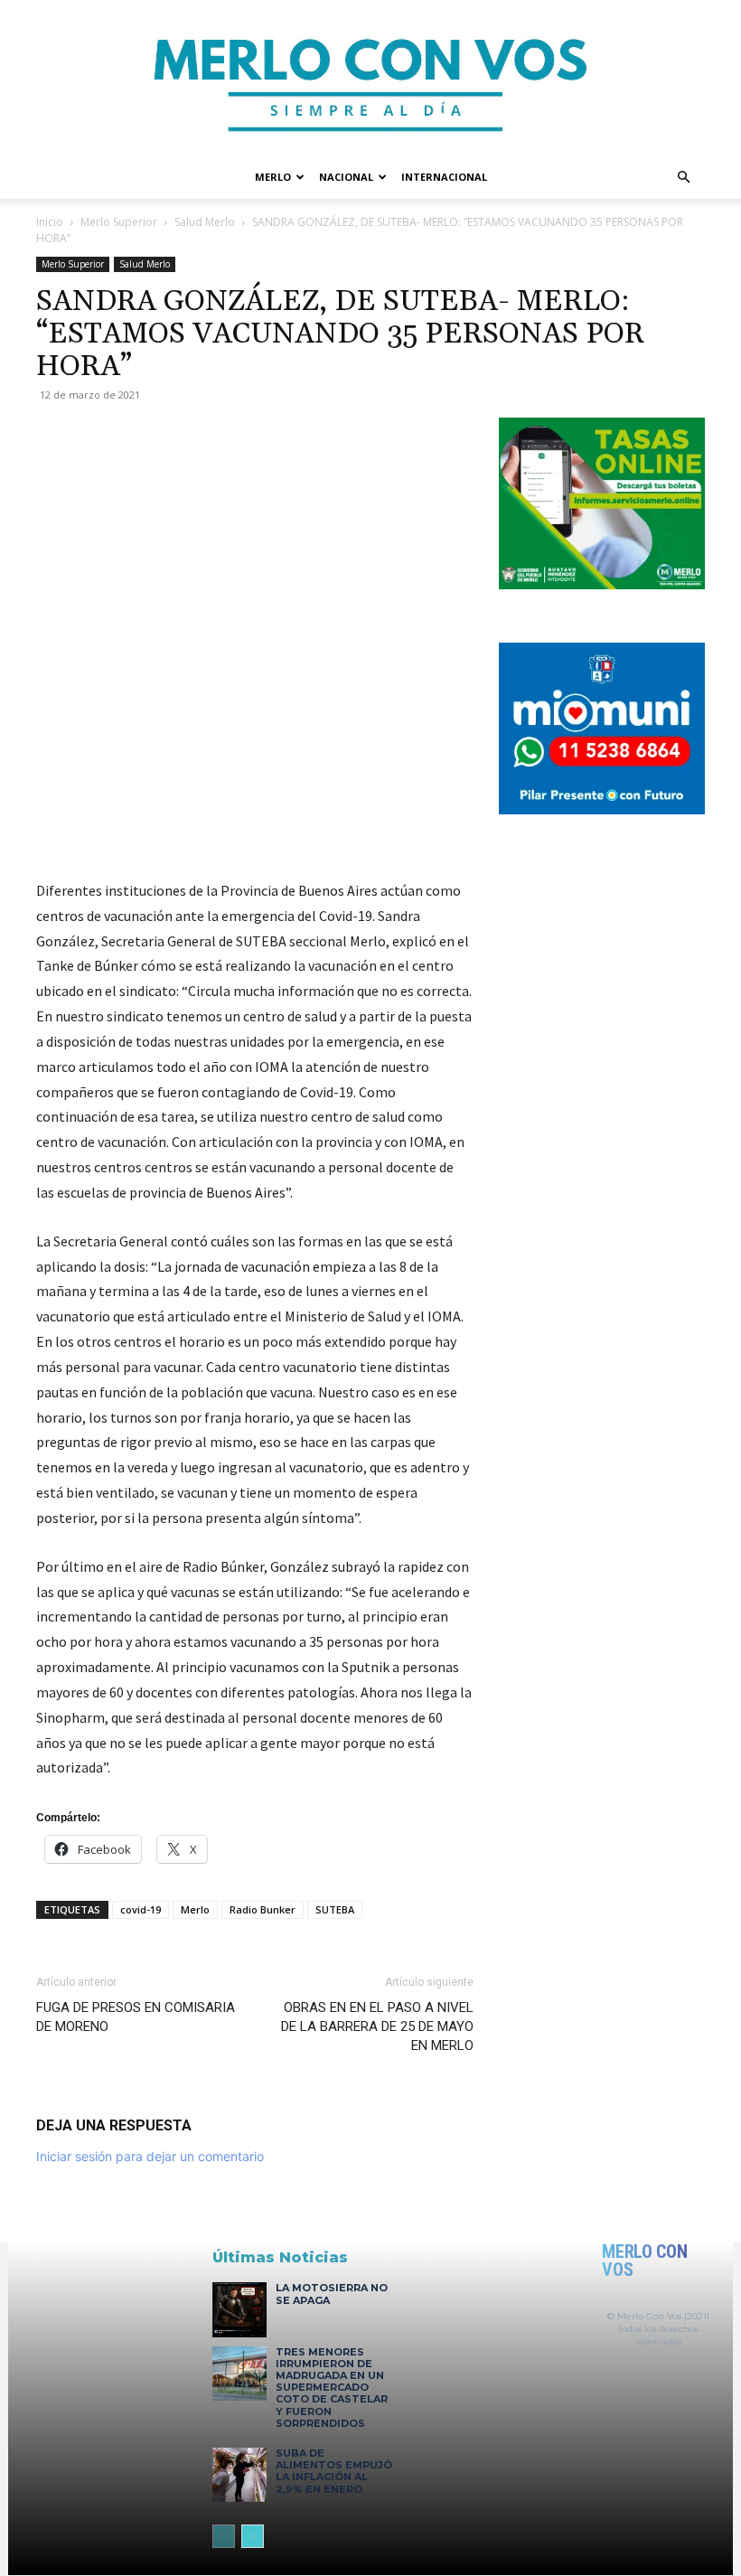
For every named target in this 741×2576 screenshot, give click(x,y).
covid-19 (141, 1909)
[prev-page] (224, 2536)
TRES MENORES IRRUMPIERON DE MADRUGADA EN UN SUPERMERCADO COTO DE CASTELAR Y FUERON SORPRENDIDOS (332, 2388)
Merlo (273, 177)
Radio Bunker (263, 1909)
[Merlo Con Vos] (370, 78)
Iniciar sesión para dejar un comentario (150, 2156)
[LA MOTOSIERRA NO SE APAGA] (239, 2309)
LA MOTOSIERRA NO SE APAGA (332, 2294)
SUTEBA (335, 1909)
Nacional (346, 177)
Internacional (444, 177)
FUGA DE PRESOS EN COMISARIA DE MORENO (136, 2017)
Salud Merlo (205, 222)
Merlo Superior (119, 222)
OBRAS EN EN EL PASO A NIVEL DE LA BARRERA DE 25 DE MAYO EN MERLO (377, 2026)
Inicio (50, 222)
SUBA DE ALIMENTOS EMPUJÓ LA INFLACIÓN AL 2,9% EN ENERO (334, 2471)
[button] (683, 178)
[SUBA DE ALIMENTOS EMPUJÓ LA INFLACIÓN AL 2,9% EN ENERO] (239, 2475)
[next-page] (253, 2536)
